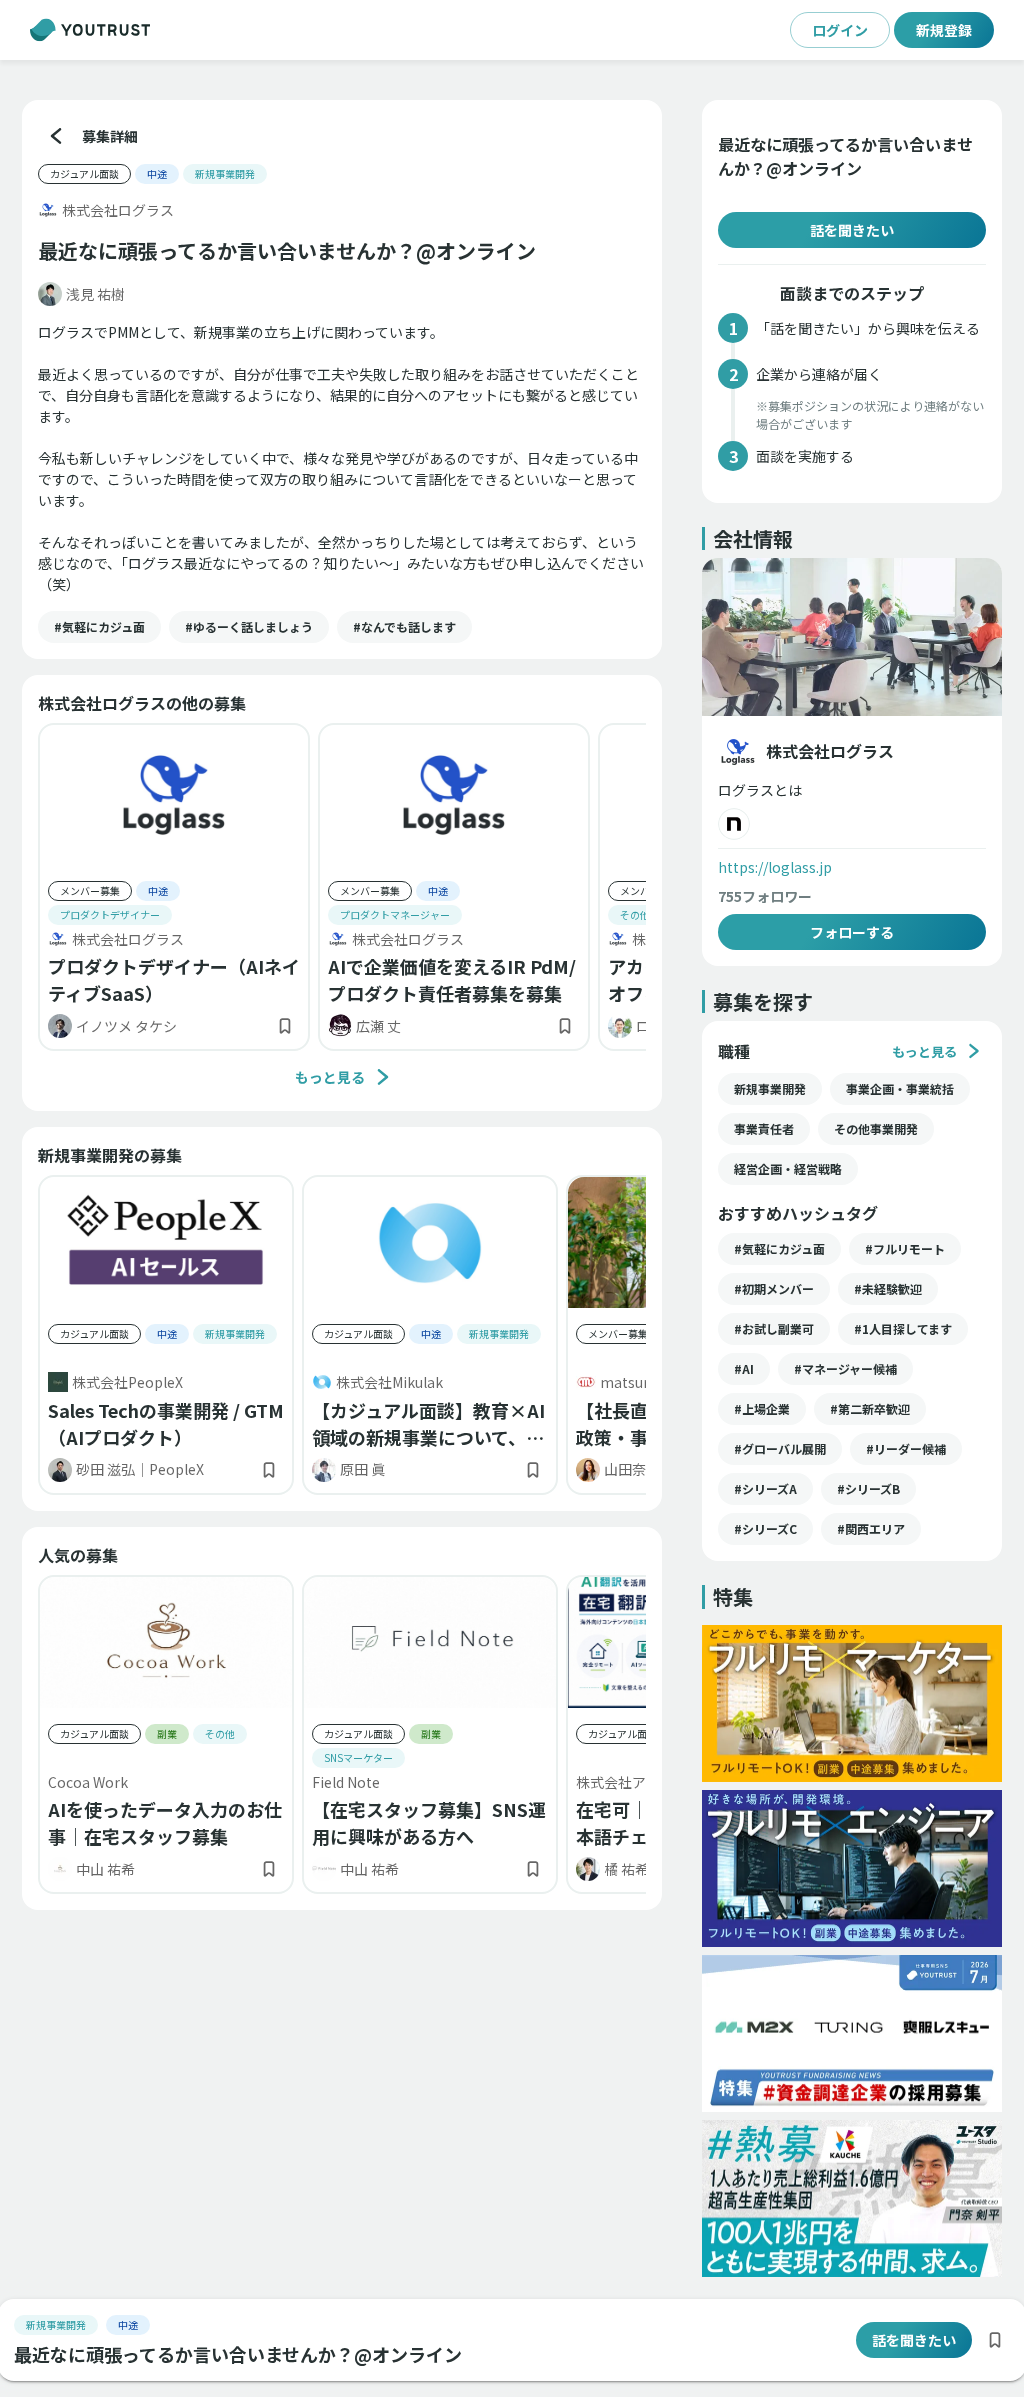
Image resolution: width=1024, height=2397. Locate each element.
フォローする (852, 932)
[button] (99, 627)
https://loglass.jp (775, 867)
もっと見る (330, 1077)
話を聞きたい (852, 230)
